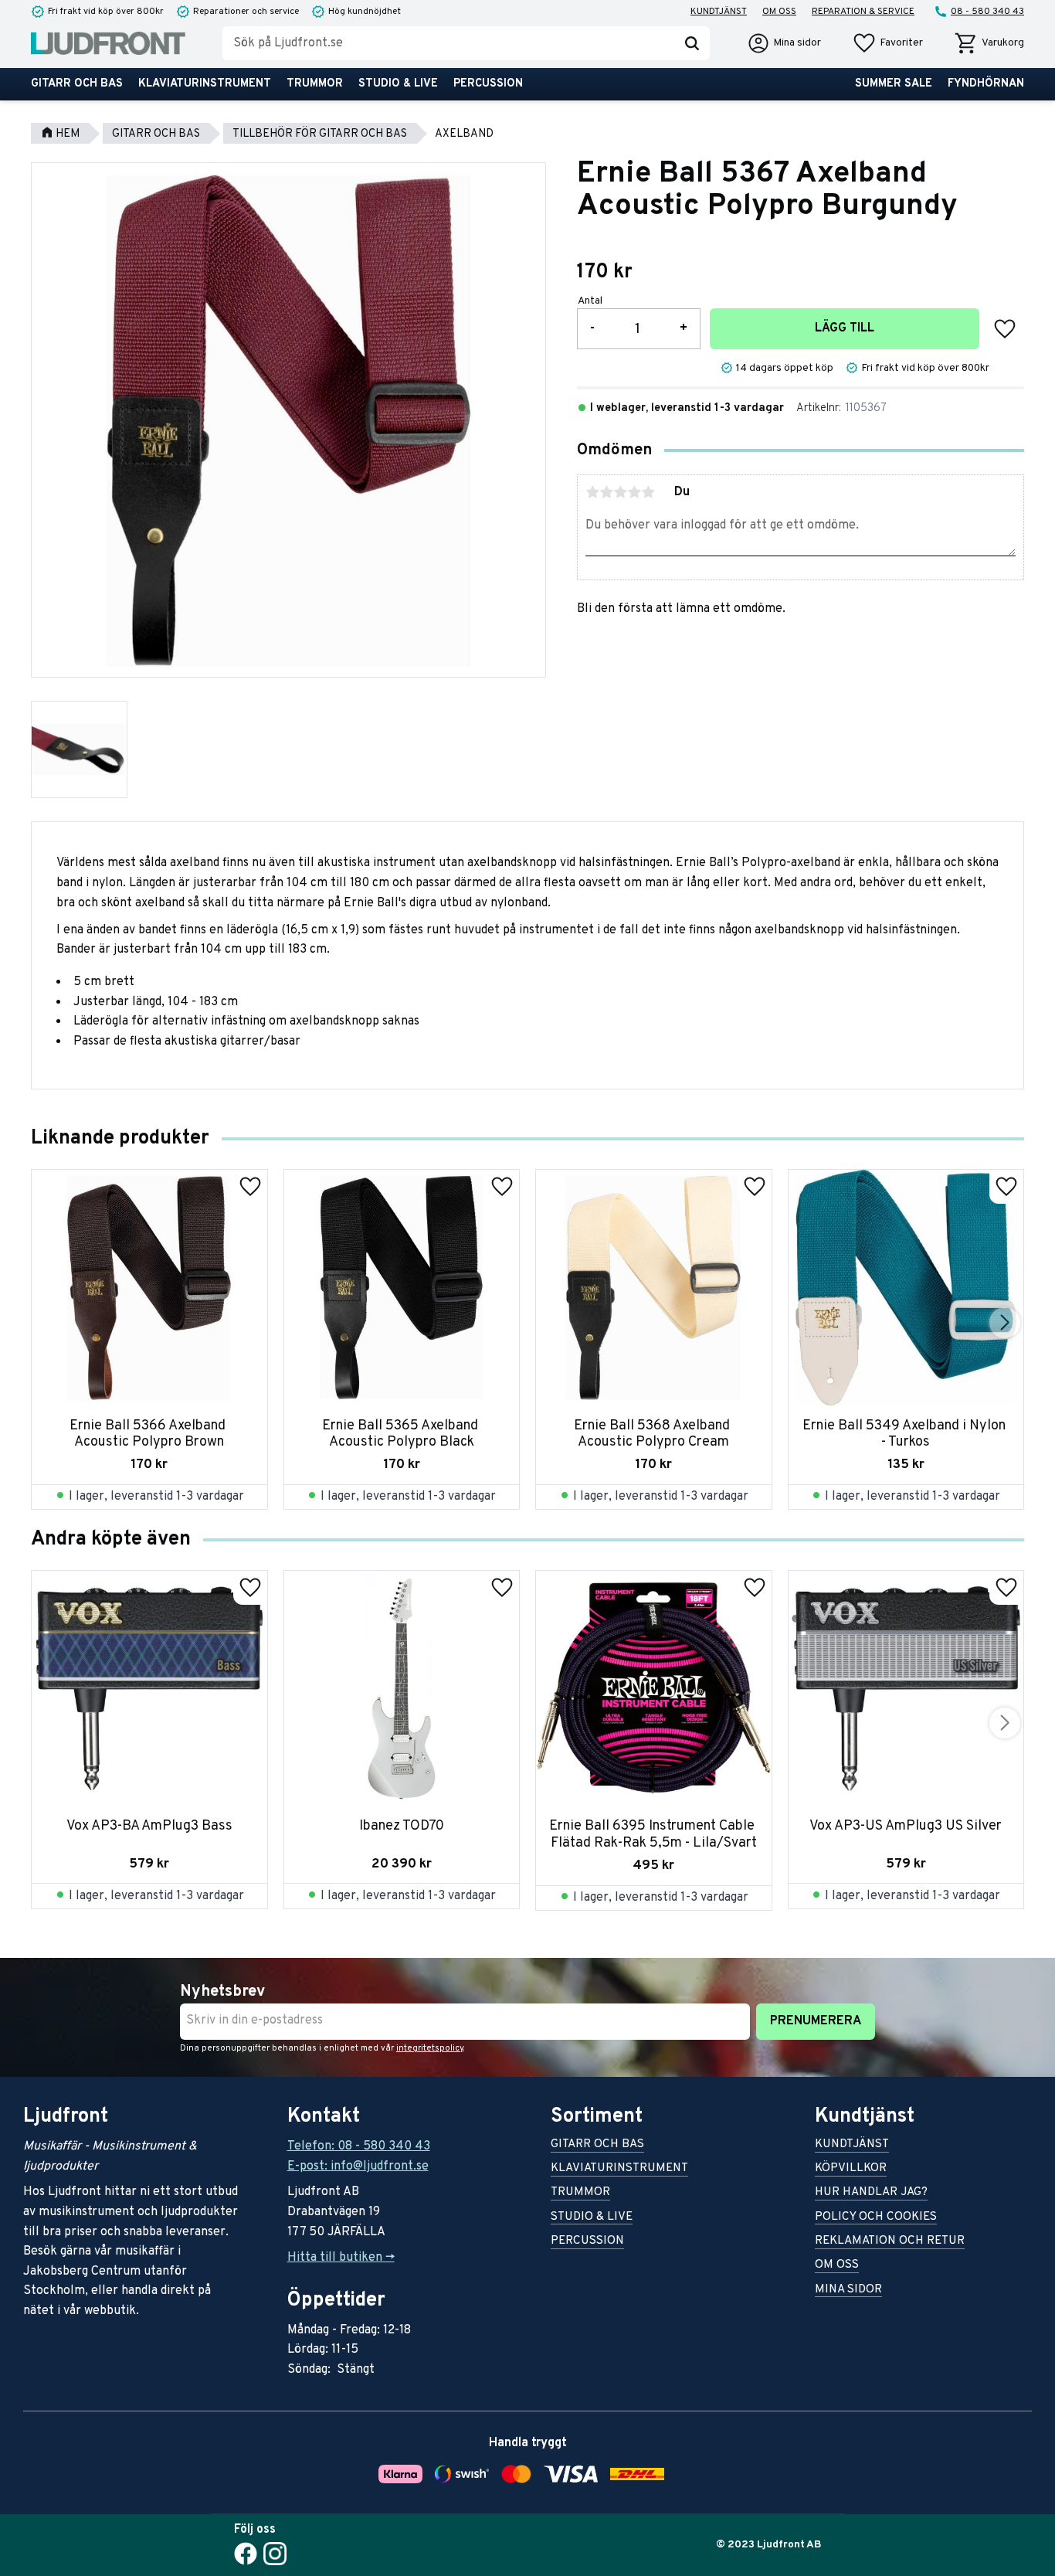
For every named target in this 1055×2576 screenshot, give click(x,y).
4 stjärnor (634, 492)
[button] (887, 43)
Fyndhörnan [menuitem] (986, 84)
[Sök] (692, 43)
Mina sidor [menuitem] (848, 2291)
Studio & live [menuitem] (398, 84)
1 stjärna (592, 492)
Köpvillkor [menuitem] (851, 2169)
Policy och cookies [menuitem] (876, 2218)
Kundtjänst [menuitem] (719, 12)
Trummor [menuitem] (315, 84)
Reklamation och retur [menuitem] (890, 2242)
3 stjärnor (620, 492)
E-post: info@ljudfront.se (358, 2166)
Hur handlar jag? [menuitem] (871, 2193)
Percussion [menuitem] (488, 84)
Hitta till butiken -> (341, 2258)
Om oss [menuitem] (779, 12)
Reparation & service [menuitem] (863, 12)
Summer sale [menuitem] (894, 84)
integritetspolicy (430, 2048)
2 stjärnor (606, 492)
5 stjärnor (648, 492)
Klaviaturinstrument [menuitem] (205, 84)
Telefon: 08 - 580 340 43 (359, 2146)
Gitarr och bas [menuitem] (77, 84)
